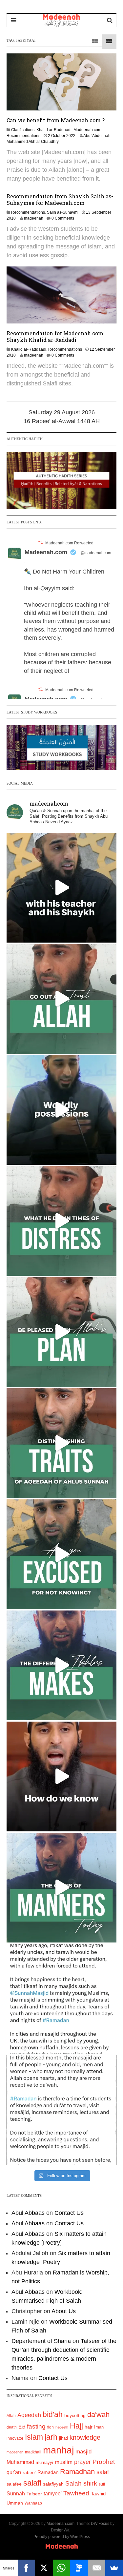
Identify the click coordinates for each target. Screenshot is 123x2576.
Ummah (15, 2503)
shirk (90, 2483)
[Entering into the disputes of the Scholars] (61, 1888)
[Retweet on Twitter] (40, 543)
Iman (99, 2427)
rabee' (29, 2473)
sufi (102, 2484)
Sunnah (16, 2493)
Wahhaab (33, 2503)
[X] (44, 2568)
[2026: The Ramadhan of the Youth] (61, 1999)
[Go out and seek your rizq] (61, 999)
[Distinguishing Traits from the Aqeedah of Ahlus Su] (61, 1443)
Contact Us (69, 2213)
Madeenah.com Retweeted (69, 543)
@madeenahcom (96, 553)
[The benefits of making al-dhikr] (61, 1221)
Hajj (76, 2426)
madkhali (33, 2452)
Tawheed (76, 2493)
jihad (63, 2438)
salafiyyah (53, 2484)
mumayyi (44, 2462)
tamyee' (53, 2493)
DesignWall (61, 2530)
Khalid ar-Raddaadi (54, 130)
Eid (22, 2427)
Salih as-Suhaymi (63, 212)
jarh (51, 2437)
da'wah (98, 2415)
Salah (73, 2483)
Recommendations (23, 136)
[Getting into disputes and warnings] (61, 888)
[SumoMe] (114, 2568)
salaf (103, 2472)
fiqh (51, 2427)
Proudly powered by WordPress (62, 2537)
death (12, 2427)
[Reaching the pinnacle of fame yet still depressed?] (61, 1110)
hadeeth (62, 2427)
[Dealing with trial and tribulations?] (61, 1332)
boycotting (75, 2415)
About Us (64, 2311)
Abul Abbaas (28, 2213)
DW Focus (100, 2524)
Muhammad (20, 2462)
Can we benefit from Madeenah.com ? (56, 120)
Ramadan (48, 2472)
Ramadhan (77, 2472)
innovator (15, 2438)
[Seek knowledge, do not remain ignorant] (61, 1554)
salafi (32, 2483)
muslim (64, 2462)
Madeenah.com (87, 130)
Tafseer (34, 2494)
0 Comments (63, 218)
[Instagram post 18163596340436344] (61, 1776)
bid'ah (53, 2414)
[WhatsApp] (62, 2568)
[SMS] (79, 2568)
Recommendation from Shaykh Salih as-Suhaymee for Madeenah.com (60, 199)
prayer (82, 2462)
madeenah (34, 218)
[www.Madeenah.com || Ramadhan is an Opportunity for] (61, 2110)
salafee (14, 2484)
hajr (89, 2427)
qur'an (14, 2472)
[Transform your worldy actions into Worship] (61, 1665)
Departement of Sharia (41, 2341)
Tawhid (98, 2494)
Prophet (104, 2462)
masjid (83, 2452)
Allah (11, 2416)
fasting (36, 2426)
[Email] (97, 2568)
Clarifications (23, 130)
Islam (34, 2437)
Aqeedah (29, 2415)
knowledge (85, 2437)
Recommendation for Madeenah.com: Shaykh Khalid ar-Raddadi (55, 336)
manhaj (58, 2450)
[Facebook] (27, 2568)
